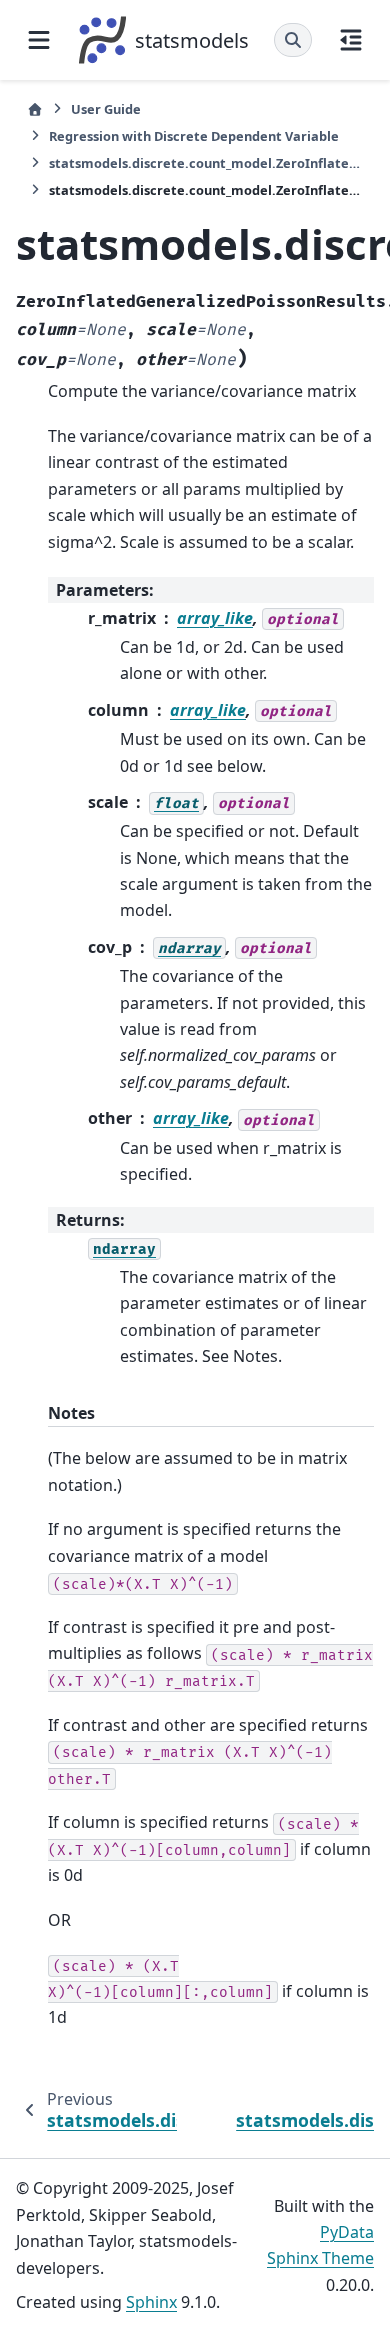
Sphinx (151, 2302)
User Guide (106, 109)
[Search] (293, 40)
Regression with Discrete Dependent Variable (194, 136)
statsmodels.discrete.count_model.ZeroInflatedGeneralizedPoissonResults (206, 163)
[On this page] (351, 40)
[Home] (35, 109)
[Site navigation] (39, 40)
